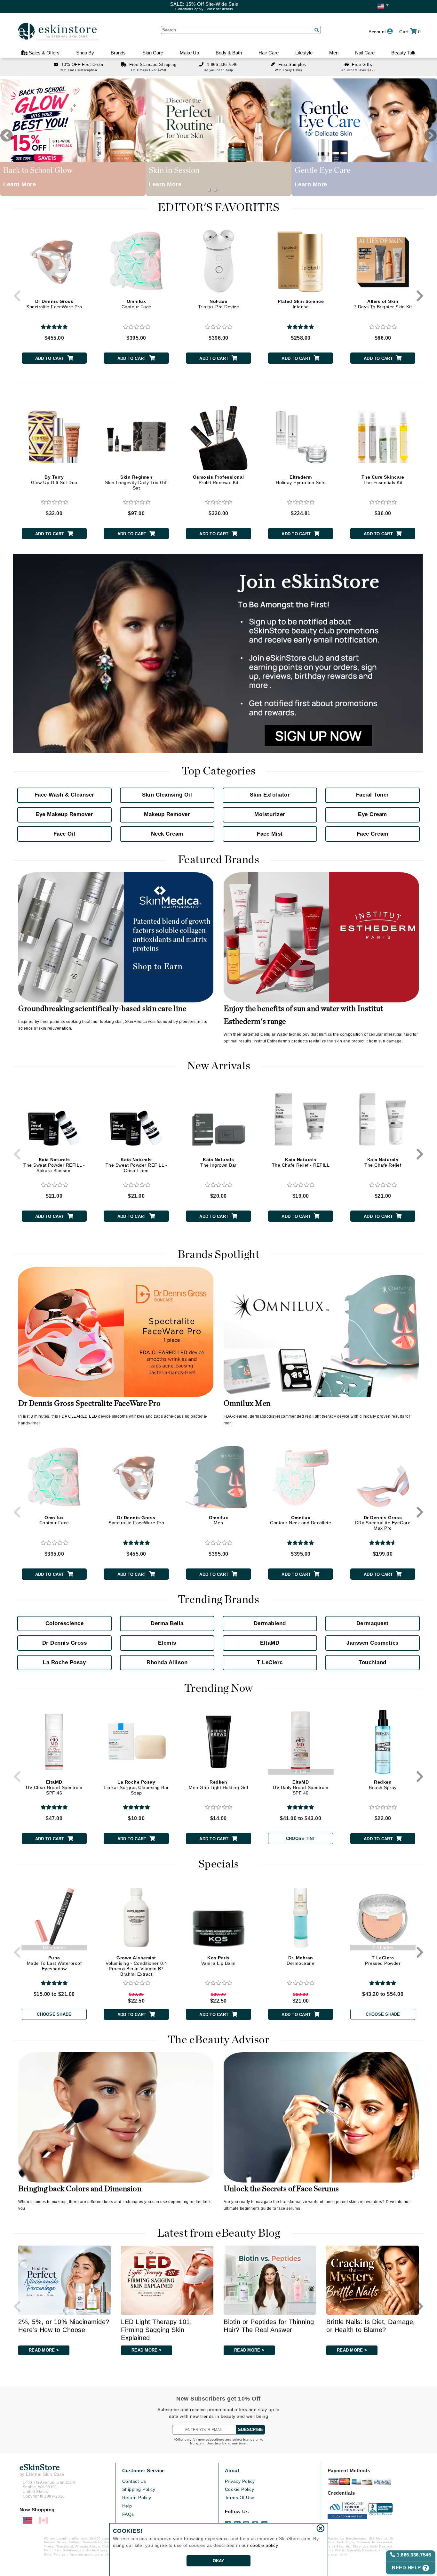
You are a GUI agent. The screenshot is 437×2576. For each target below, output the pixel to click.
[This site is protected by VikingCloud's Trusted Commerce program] (347, 2509)
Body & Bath (229, 53)
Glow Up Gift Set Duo (54, 480)
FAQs (128, 2514)
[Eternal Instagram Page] (247, 2522)
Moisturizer (270, 814)
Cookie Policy (240, 2489)
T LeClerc (270, 1662)
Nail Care (365, 53)
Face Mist (270, 834)
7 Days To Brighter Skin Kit (383, 304)
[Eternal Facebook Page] (228, 2522)
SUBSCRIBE (250, 2430)
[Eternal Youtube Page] (265, 2522)
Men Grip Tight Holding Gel (218, 1785)
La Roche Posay (64, 1662)
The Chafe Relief (383, 1162)
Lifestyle (304, 53)
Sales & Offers (44, 53)
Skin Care (153, 53)
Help (127, 2506)
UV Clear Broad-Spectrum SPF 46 (54, 1787)
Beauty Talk (403, 53)
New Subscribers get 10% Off (219, 2399)
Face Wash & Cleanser (64, 795)
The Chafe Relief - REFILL (301, 1162)
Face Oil (64, 834)
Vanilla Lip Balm (219, 1960)
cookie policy (264, 2545)
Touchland (373, 1662)
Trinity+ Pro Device (219, 304)
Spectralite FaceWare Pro (54, 304)
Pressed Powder (383, 1960)
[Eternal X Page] (237, 2522)
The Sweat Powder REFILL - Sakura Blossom (54, 1165)
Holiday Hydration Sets (301, 480)
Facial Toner (373, 795)
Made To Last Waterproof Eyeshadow (54, 1963)
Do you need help (218, 70)
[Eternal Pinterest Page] (256, 2522)
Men (334, 53)
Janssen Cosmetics (373, 1643)
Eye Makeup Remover (64, 814)
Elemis (167, 1643)
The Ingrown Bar (219, 1162)
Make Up (189, 53)
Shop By (85, 53)
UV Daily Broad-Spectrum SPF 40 (301, 1787)
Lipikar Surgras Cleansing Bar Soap (136, 1787)
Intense (301, 304)
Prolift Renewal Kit (219, 480)
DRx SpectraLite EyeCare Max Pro (383, 1523)
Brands (118, 53)
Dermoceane (301, 1960)
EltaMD (270, 1643)
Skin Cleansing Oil (167, 795)
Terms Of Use (240, 2498)
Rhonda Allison (167, 1662)
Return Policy (137, 2498)
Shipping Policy (139, 2489)
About (232, 2471)
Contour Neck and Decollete (301, 1520)
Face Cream (373, 834)
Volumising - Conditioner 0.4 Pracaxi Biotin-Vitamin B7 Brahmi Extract (136, 1966)
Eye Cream (373, 814)
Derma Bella (167, 1623)
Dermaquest (373, 1623)
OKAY (219, 2561)
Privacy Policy (240, 2481)
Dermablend (270, 1623)
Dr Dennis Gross (65, 1643)
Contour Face (136, 304)
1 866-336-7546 (222, 65)
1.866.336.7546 (413, 2555)
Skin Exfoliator (270, 795)
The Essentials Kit (383, 480)
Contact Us (134, 2481)
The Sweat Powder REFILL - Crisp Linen (136, 1165)
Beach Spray (383, 1785)
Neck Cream (167, 834)
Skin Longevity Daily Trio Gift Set (136, 482)
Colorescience (65, 1623)
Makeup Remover (167, 814)
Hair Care (269, 53)
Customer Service (143, 2471)
